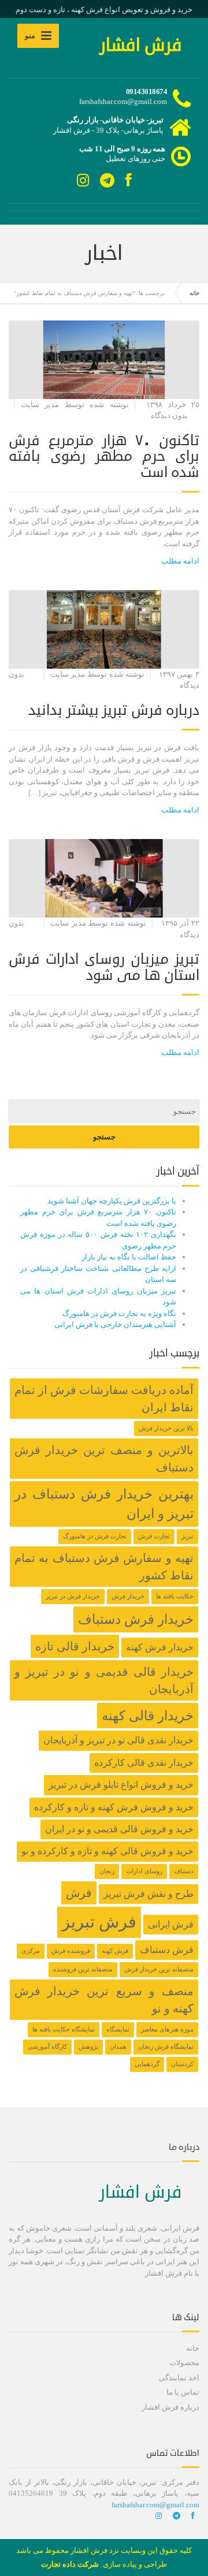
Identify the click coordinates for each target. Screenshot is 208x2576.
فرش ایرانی (171, 1925)
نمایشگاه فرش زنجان (166, 2047)
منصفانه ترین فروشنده (83, 1969)
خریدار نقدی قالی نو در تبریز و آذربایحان (118, 1740)
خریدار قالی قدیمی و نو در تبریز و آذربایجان (104, 1680)
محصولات (184, 2363)
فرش (79, 1893)
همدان (118, 2047)
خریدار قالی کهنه (148, 1716)
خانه (194, 293)
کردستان (182, 2064)
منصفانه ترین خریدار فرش (159, 1969)
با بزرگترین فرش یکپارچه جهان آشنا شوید (112, 1201)
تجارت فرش (154, 1536)
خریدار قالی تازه (75, 1646)
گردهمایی (147, 2064)
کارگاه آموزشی (47, 2047)
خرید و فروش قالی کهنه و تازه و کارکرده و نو (107, 1851)
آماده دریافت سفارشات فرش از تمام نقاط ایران (104, 1399)
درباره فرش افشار (170, 2407)
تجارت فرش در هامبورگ (95, 1536)
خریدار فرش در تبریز (73, 1596)
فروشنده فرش (71, 1951)
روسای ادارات (144, 1871)
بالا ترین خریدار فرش (166, 1428)
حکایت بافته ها (175, 1596)
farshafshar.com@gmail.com (155, 2505)
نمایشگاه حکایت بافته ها (64, 2029)
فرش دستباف (167, 1950)
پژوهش (88, 2047)
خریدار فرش (128, 1596)
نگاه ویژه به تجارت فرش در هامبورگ (119, 1313)
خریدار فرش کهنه (160, 1647)
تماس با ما (183, 2392)
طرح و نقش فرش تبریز (148, 1894)
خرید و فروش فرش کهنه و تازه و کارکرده (114, 1807)
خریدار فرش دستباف (136, 1619)
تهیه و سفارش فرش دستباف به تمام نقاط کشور (104, 1567)
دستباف (184, 1871)
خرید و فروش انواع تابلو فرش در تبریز (121, 1785)
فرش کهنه (115, 1951)
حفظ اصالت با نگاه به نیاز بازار (129, 1257)
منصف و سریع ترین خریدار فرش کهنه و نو (104, 2000)
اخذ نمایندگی (179, 2378)
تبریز (187, 1536)
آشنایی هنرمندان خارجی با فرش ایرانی (115, 1324)
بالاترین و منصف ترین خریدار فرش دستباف (104, 1459)
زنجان (107, 1871)
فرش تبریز (99, 1922)
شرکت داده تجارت (70, 2564)
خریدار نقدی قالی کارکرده (144, 1763)
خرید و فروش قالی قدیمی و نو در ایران (119, 1829)
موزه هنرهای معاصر (167, 2029)
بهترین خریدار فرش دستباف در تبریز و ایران (104, 1504)
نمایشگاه (118, 2029)
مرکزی (31, 1951)
